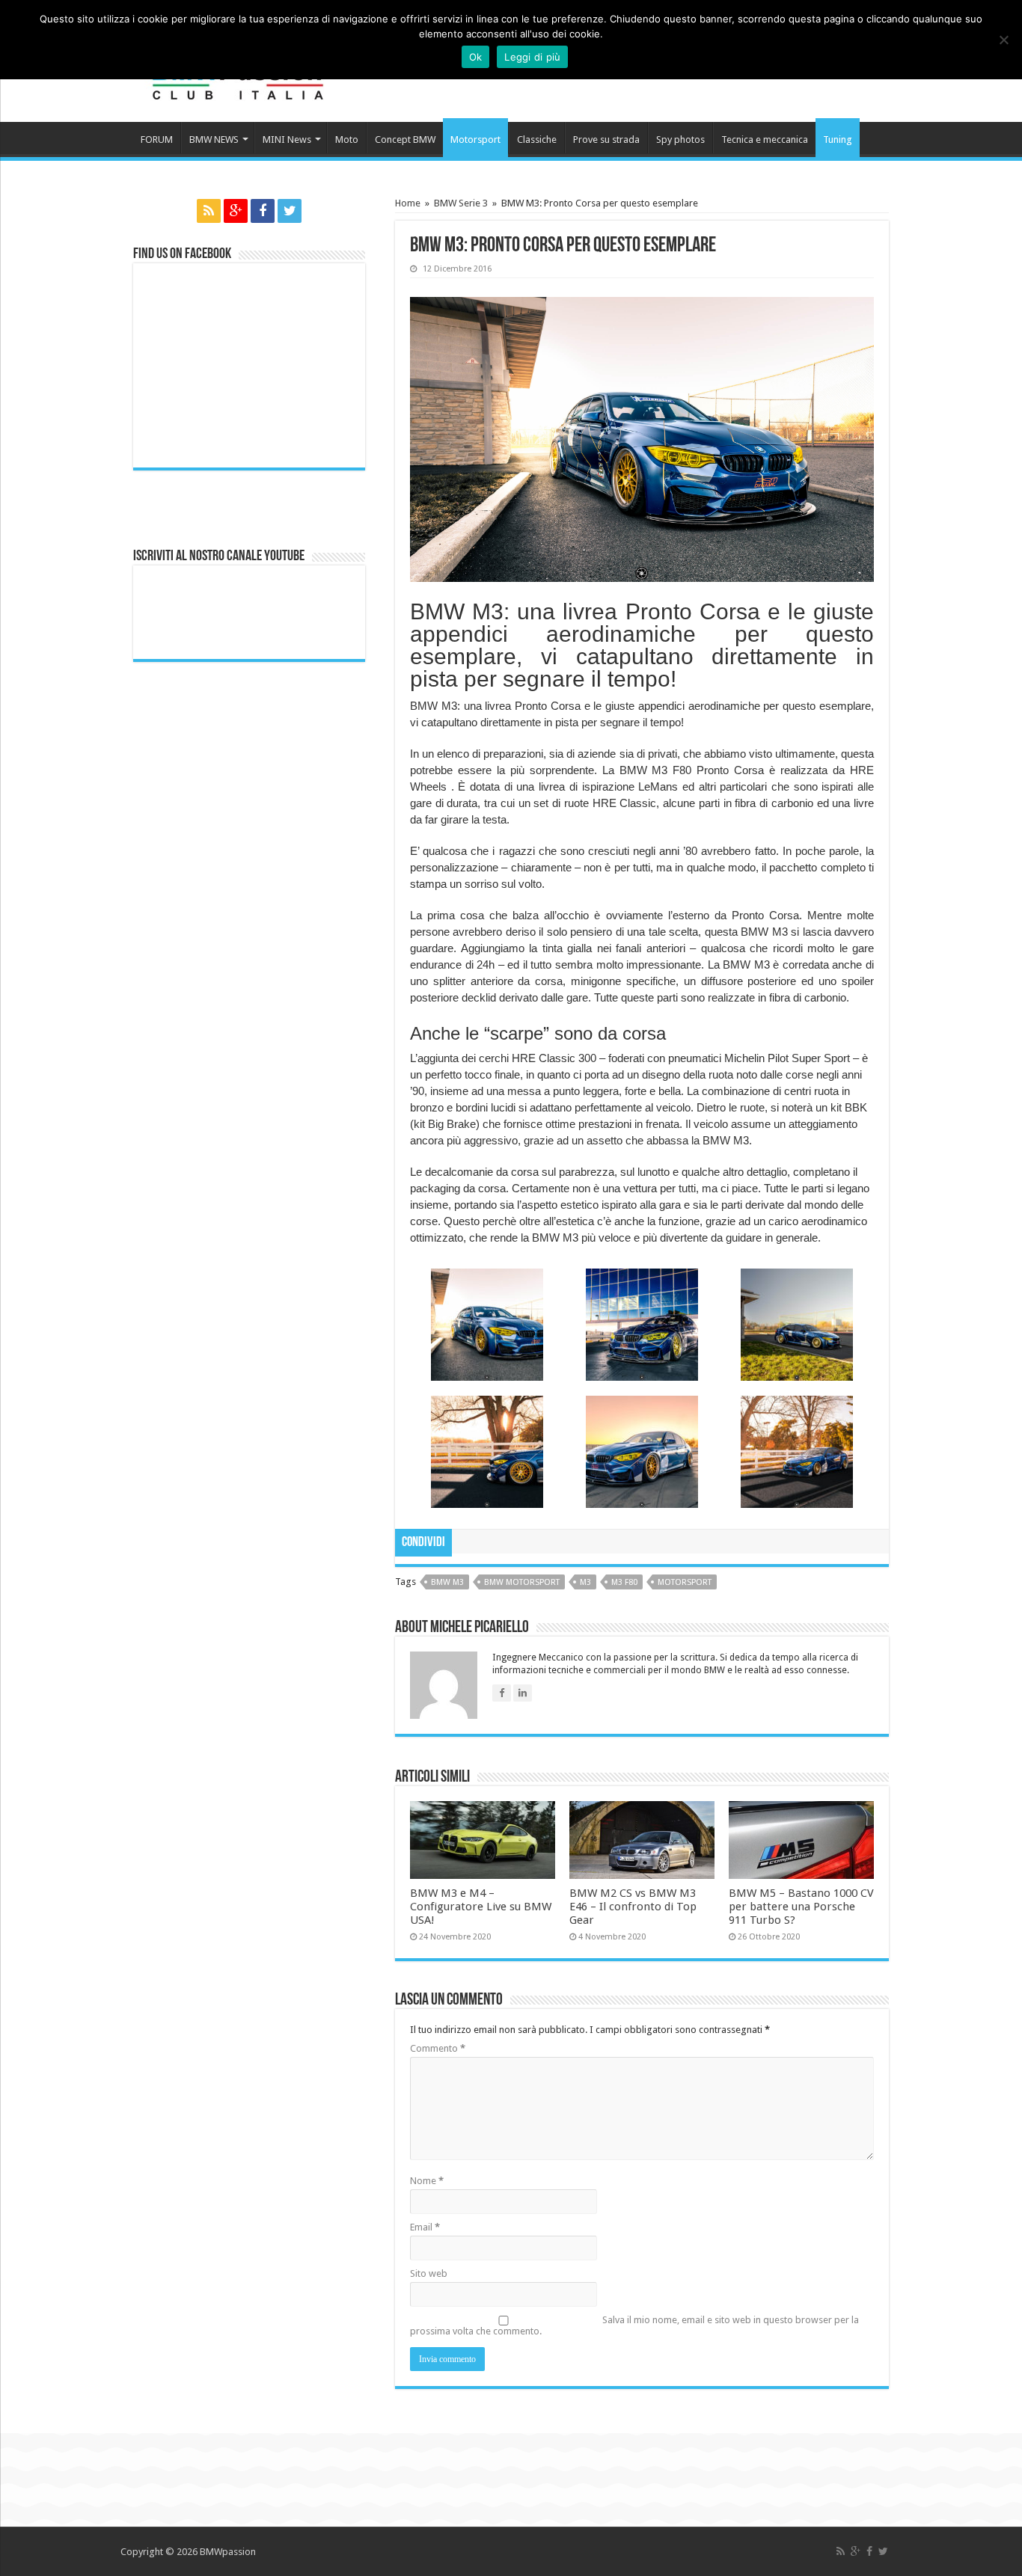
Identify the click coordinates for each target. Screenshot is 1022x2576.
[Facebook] (263, 211)
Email (425, 2227)
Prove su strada (606, 139)
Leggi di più (532, 57)
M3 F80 (624, 1582)
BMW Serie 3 (461, 203)
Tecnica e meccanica (765, 139)
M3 (585, 1582)
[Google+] (236, 211)
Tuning (838, 139)
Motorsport (475, 139)
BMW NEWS (214, 139)
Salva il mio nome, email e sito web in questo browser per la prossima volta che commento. (634, 2325)
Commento (438, 2048)
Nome (427, 2181)
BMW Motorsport (522, 1582)
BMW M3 (447, 1582)
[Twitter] (290, 211)
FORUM (157, 139)
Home (408, 203)
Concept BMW (405, 139)
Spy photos (680, 139)
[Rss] (209, 211)
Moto (347, 139)
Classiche (537, 139)
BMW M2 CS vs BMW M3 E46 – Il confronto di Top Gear (633, 1907)
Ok (476, 57)
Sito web (429, 2273)
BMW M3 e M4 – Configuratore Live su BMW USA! (481, 1907)
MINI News (287, 139)
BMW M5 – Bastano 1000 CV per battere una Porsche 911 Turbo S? (801, 1907)
